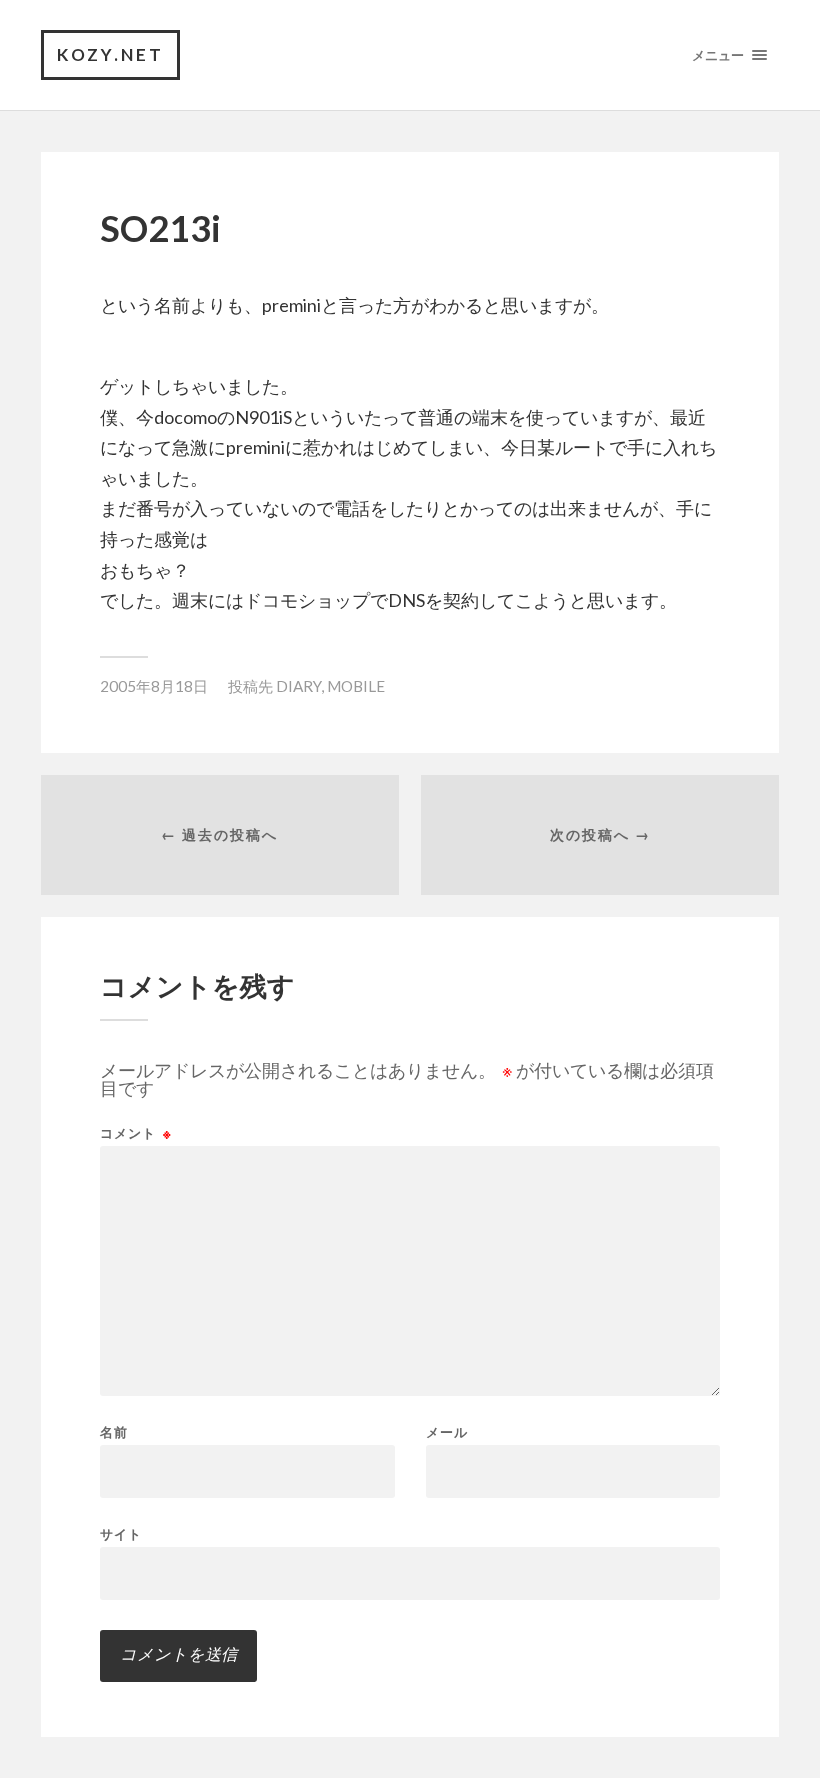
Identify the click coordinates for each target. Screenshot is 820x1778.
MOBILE (356, 686)
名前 (114, 1432)
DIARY (298, 686)
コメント (136, 1133)
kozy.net (110, 54)
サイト (121, 1533)
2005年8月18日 (154, 686)
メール (447, 1432)
